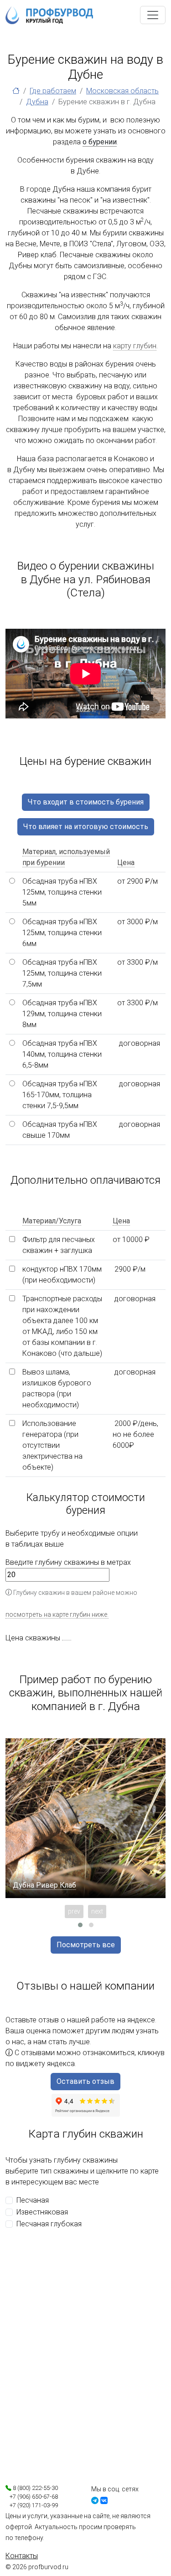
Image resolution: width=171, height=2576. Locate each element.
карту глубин (135, 346)
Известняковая (42, 2212)
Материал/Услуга (52, 1221)
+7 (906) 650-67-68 (32, 2497)
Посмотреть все (86, 1945)
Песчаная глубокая (49, 2224)
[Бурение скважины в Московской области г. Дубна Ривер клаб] (85, 1818)
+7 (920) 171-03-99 (32, 2505)
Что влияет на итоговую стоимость (86, 827)
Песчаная (33, 2200)
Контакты (22, 2556)
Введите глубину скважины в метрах (68, 1562)
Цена (126, 863)
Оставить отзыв (85, 2081)
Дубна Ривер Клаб (44, 1885)
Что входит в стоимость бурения (86, 802)
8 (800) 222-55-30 (35, 2488)
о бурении (100, 142)
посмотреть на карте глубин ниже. (57, 1614)
